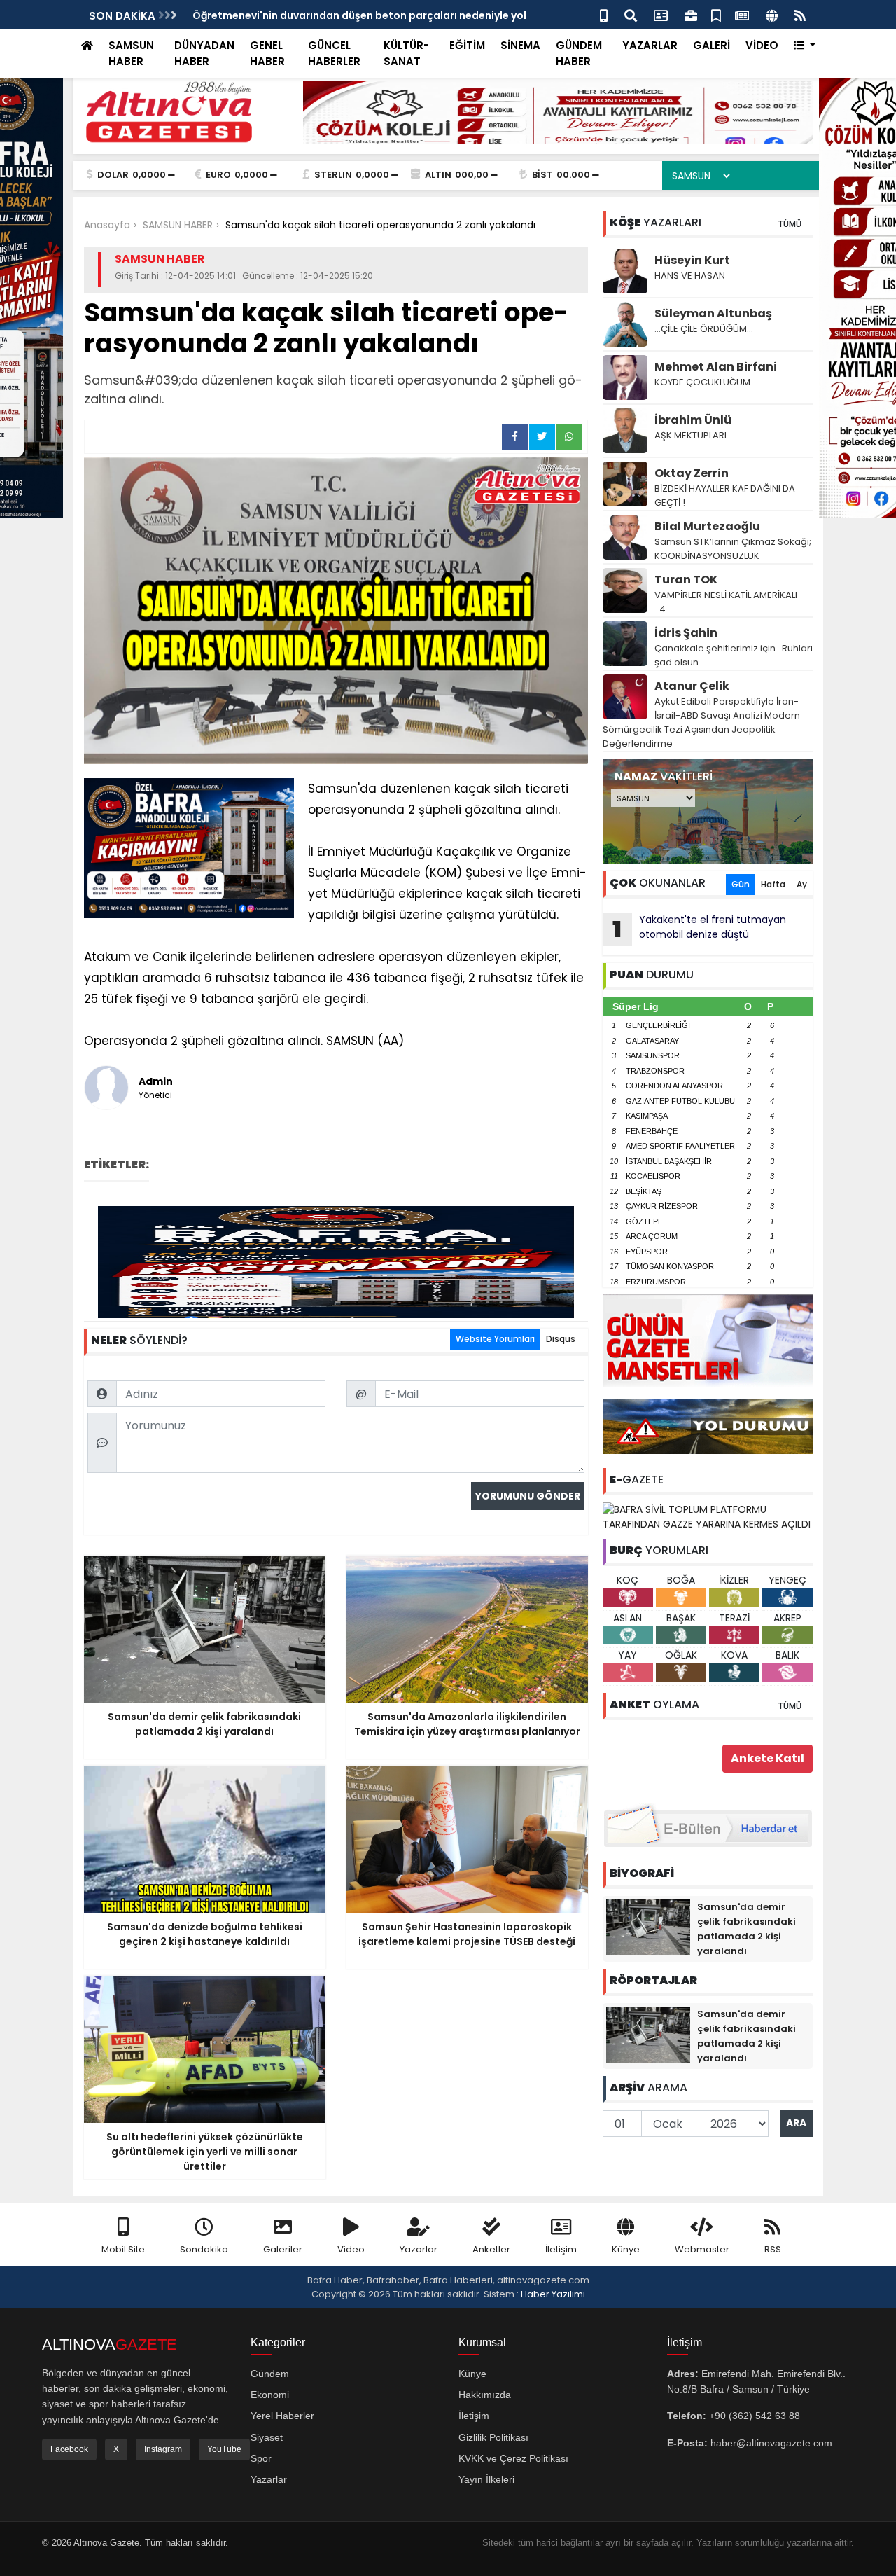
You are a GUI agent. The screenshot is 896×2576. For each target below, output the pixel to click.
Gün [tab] (741, 884)
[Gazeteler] (742, 14)
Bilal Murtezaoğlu (707, 526)
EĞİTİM (467, 45)
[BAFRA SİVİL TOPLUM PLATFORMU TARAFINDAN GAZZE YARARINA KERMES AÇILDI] (708, 1516)
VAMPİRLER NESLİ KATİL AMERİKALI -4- (726, 602)
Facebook (69, 2449)
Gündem (270, 2374)
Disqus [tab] (561, 1339)
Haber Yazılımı (553, 2294)
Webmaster (702, 2249)
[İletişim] (661, 14)
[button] (805, 46)
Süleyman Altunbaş (713, 313)
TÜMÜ (790, 224)
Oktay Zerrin (692, 473)
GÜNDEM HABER (579, 53)
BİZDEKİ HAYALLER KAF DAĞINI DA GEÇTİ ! (725, 496)
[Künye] (772, 14)
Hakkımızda (485, 2395)
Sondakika (204, 2249)
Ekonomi (270, 2395)
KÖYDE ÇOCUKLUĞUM (702, 382)
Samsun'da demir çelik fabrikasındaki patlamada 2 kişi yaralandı (359, 15)
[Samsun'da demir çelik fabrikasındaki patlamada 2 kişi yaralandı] (648, 1927)
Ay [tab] (802, 884)
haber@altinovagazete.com (771, 2443)
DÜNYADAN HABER (204, 53)
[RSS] (800, 14)
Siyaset (267, 2437)
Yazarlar (419, 2249)
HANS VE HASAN (690, 276)
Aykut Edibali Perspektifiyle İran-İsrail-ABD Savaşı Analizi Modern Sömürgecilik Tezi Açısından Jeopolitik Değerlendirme (701, 722)
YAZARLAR (650, 45)
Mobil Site (123, 2249)
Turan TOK (686, 580)
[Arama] (631, 14)
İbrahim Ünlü (693, 420)
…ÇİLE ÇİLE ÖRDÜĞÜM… (704, 329)
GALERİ (712, 45)
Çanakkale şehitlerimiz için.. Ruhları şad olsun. (734, 655)
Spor (261, 2458)
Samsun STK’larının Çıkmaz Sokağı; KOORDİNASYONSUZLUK (733, 549)
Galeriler (283, 2249)
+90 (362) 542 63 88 (755, 2416)
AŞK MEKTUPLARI (691, 435)
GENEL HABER (267, 53)
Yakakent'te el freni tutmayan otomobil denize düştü (699, 929)
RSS (773, 2249)
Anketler (491, 2249)
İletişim (561, 2249)
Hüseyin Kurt (692, 260)
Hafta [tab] (773, 884)
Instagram (163, 2449)
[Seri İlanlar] (716, 14)
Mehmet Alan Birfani (716, 367)
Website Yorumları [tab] (495, 1339)
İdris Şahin (686, 633)
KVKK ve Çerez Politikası (513, 2458)
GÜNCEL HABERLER (334, 53)
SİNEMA (520, 45)
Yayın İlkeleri (486, 2479)
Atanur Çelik (692, 686)
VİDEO (762, 45)
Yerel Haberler (282, 2416)
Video (351, 2249)
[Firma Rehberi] (691, 14)
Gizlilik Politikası (493, 2437)
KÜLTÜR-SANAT (406, 53)
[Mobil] (604, 14)
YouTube (224, 2449)
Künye (626, 2249)
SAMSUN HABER (131, 53)
